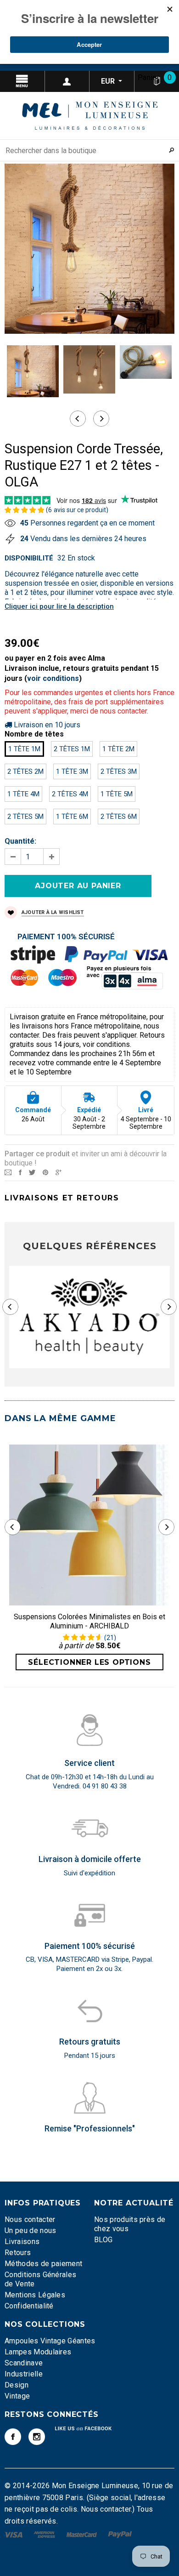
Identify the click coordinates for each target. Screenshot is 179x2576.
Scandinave (24, 2363)
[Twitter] (32, 1172)
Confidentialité (29, 2306)
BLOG (103, 2240)
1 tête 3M (72, 771)
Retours (18, 2253)
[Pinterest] (45, 1172)
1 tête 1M (24, 749)
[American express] (45, 2534)
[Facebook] (13, 2437)
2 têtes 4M (70, 794)
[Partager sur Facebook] (20, 1172)
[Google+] (59, 1172)
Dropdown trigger (67, 81)
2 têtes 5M (25, 817)
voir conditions (53, 678)
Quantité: (20, 841)
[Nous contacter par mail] (8, 1172)
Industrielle (24, 2374)
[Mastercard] (83, 2534)
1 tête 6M (72, 817)
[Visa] (14, 2534)
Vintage (17, 2396)
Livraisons (22, 2242)
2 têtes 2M (25, 771)
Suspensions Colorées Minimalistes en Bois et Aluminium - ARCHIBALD (89, 1621)
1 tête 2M (118, 749)
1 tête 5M (117, 794)
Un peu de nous (30, 2230)
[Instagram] (37, 2437)
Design (17, 2385)
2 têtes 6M (119, 817)
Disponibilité (29, 558)
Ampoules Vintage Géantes (50, 2341)
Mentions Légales (35, 2295)
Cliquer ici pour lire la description (59, 606)
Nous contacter (30, 2219)
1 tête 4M (23, 794)
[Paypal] (120, 2534)
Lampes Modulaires (38, 2352)
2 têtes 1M (72, 749)
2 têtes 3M (119, 771)
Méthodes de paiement (43, 2264)
